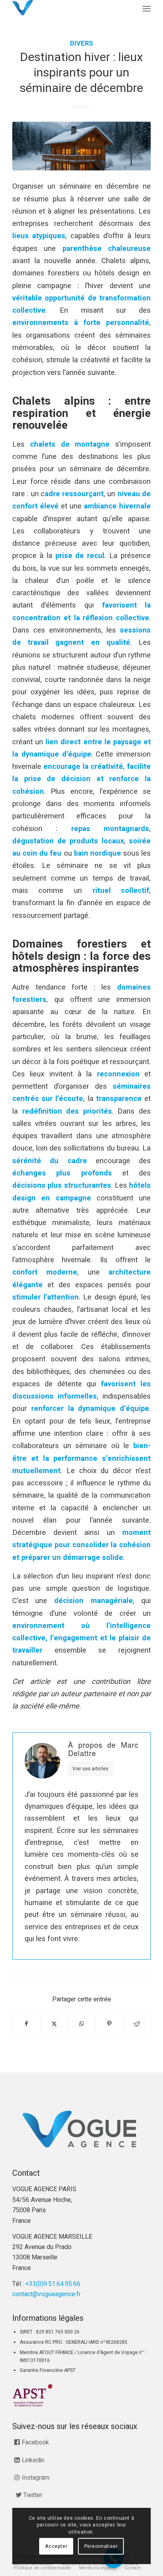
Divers (81, 44)
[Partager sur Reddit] (137, 2024)
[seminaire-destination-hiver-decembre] (81, 146)
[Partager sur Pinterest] (109, 2024)
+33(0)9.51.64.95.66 (53, 2284)
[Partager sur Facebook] (27, 2024)
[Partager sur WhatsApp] (82, 2024)
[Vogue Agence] (68, 8)
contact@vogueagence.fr (46, 2294)
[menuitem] (147, 9)
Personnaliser (101, 2546)
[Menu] (147, 9)
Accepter (56, 2546)
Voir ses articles (90, 1769)
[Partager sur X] (54, 2024)
